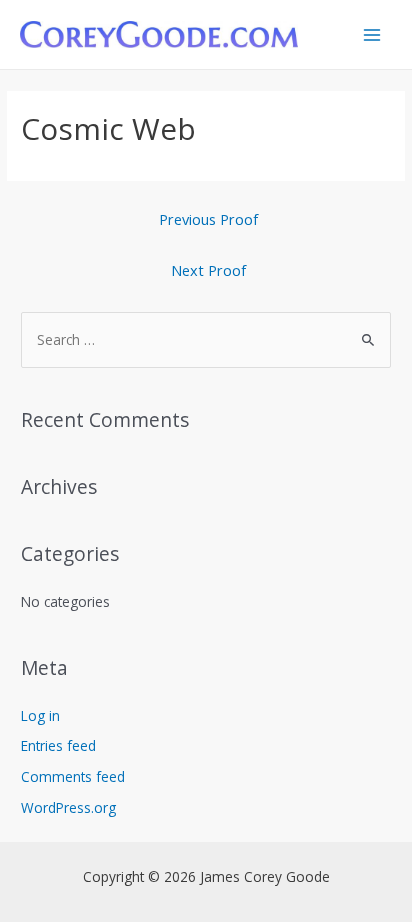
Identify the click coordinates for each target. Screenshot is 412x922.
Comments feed (73, 776)
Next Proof (208, 270)
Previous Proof (208, 219)
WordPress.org (68, 807)
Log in (40, 715)
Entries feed (58, 745)
